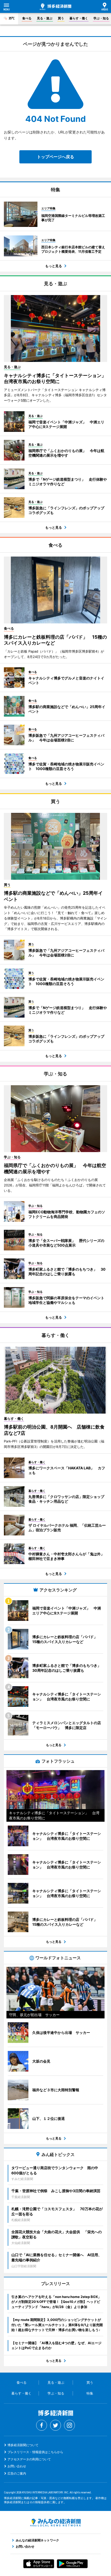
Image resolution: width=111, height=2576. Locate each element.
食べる (27, 18)
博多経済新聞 (55, 7)
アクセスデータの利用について (29, 2459)
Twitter (55, 2425)
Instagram (69, 2425)
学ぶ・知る (101, 18)
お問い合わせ (17, 2466)
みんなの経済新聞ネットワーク (55, 2523)
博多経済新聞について (23, 2445)
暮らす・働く (79, 18)
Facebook (42, 2425)
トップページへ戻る (55, 157)
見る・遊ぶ (45, 18)
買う (61, 18)
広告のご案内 (17, 2473)
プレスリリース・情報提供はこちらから (35, 2452)
